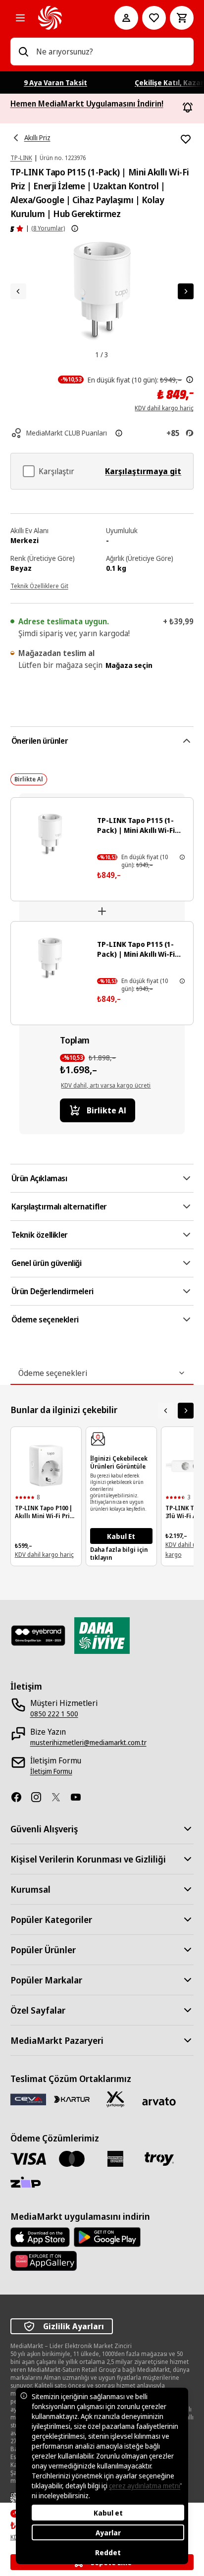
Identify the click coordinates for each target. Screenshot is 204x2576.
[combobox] (111, 52)
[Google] (107, 2237)
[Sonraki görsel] (186, 291)
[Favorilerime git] (154, 18)
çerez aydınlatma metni (145, 2486)
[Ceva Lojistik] (28, 2099)
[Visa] (28, 2159)
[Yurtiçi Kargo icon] (115, 2099)
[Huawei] (44, 2261)
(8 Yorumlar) (48, 228)
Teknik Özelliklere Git (39, 586)
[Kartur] (72, 2099)
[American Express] (115, 2159)
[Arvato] (159, 2102)
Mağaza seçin (129, 665)
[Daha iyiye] (102, 1636)
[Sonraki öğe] (186, 1411)
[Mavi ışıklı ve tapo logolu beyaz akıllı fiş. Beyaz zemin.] (50, 958)
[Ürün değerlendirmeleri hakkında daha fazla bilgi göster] (75, 228)
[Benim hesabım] (126, 18)
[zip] (28, 2183)
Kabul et (108, 2513)
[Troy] (159, 2159)
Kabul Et (121, 1536)
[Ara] (23, 52)
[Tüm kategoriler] (20, 18)
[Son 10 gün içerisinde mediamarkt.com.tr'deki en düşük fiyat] (190, 380)
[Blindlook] (38, 1636)
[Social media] (20, 1797)
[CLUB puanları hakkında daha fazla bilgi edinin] (119, 433)
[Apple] (40, 2237)
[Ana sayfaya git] (63, 18)
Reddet (108, 2552)
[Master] (72, 2159)
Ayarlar (108, 2533)
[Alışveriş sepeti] (182, 18)
